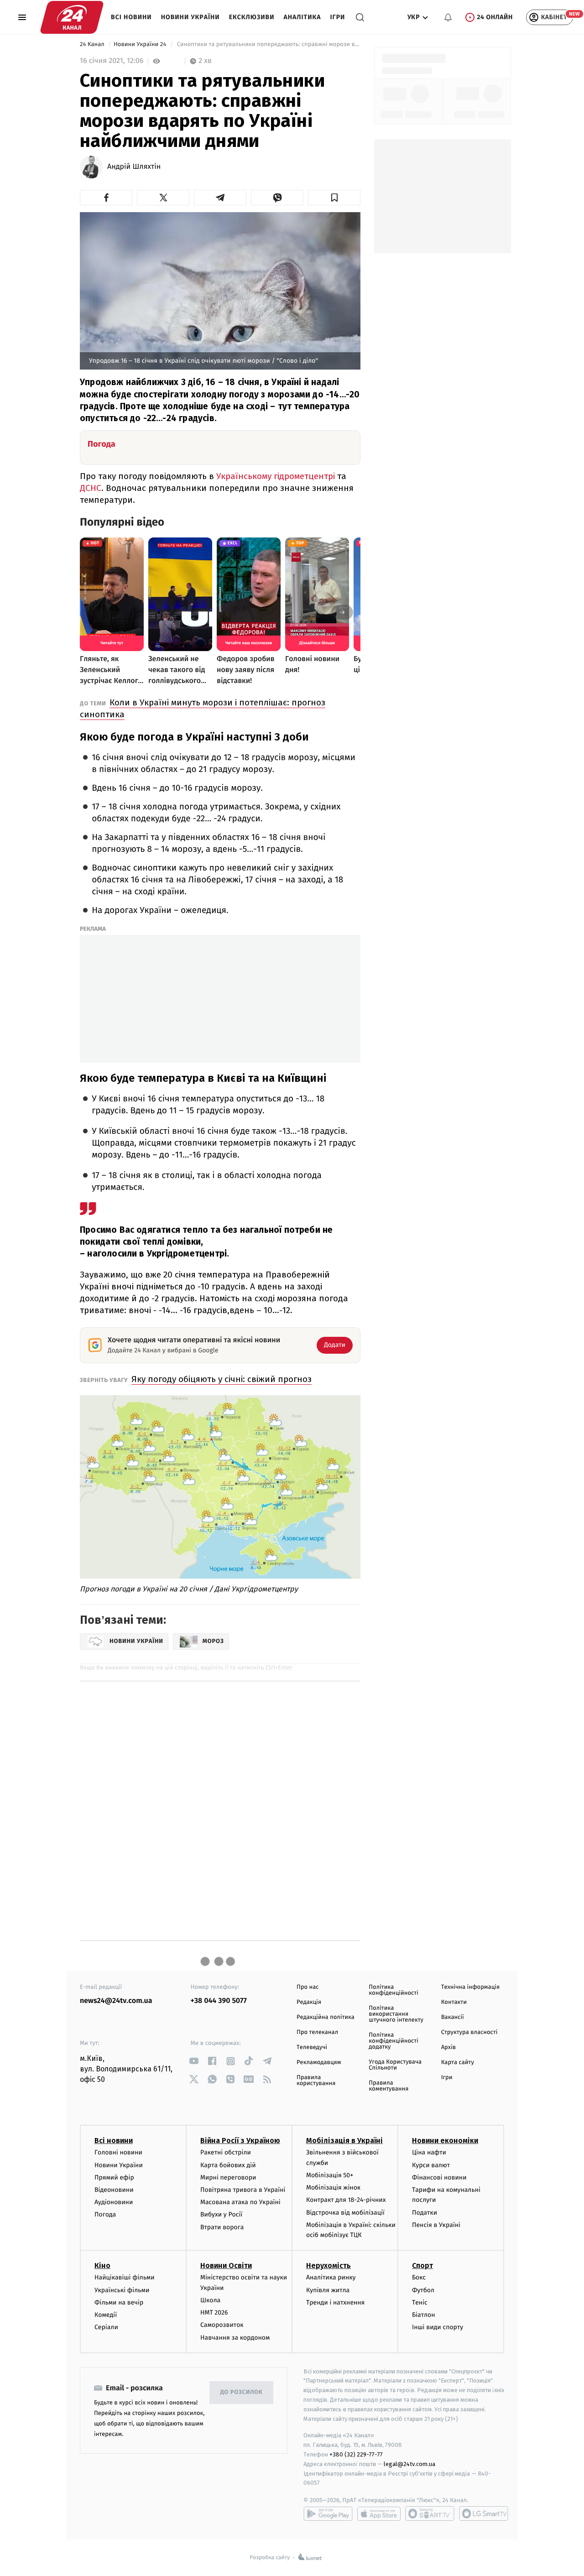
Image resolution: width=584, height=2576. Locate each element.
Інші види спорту (438, 2327)
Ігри (337, 17)
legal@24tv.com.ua (409, 2464)
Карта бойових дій (228, 2165)
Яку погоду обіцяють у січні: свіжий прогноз (222, 1379)
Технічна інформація (470, 1987)
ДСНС (91, 488)
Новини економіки (445, 2141)
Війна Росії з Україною (240, 2141)
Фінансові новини (439, 2177)
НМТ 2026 (214, 2313)
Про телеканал (317, 2032)
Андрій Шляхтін (134, 167)
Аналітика (302, 17)
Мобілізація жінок (333, 2188)
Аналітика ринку (331, 2277)
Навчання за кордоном (235, 2338)
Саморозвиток (222, 2325)
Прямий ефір (114, 2177)
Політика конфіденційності (394, 1990)
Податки (425, 2213)
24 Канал (93, 44)
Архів (448, 2047)
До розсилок (242, 2392)
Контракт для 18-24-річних (346, 2200)
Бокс (419, 2277)
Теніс (420, 2302)
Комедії (106, 2315)
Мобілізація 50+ (330, 2175)
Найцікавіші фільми (125, 2277)
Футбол (423, 2290)
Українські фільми (122, 2290)
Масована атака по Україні (240, 2202)
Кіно (102, 2266)
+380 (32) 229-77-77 (356, 2454)
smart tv (430, 2513)
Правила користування (316, 2081)
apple (379, 2513)
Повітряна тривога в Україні (243, 2190)
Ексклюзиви (252, 17)
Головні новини (118, 2152)
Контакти (454, 2002)
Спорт (422, 2266)
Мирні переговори (228, 2177)
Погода (105, 2214)
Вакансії (453, 2017)
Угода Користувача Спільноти (395, 2065)
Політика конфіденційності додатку (394, 2041)
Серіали (106, 2327)
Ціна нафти (429, 2152)
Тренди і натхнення (335, 2302)
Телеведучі (312, 2047)
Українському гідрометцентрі (276, 476)
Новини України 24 (141, 44)
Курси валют (431, 2165)
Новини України (190, 17)
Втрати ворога (222, 2227)
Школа (210, 2300)
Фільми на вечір (119, 2302)
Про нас (308, 1987)
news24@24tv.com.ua (116, 2001)
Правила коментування (388, 2086)
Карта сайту (458, 2062)
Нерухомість (328, 2266)
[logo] (72, 17)
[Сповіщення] (448, 17)
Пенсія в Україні (436, 2225)
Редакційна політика (326, 2017)
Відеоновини (114, 2190)
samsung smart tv (484, 2513)
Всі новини (131, 17)
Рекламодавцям (319, 2062)
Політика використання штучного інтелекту (396, 2014)
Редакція (309, 2002)
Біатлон (424, 2315)
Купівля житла (328, 2290)
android (328, 2513)
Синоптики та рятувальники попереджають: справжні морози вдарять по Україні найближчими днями (268, 44)
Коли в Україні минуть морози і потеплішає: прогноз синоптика (203, 708)
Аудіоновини (114, 2202)
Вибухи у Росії (221, 2214)
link (194, 2061)
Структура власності (469, 2032)
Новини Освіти (226, 2266)
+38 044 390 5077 (219, 2001)
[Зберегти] (334, 198)
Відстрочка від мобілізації (345, 2213)
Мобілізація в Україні (344, 2141)
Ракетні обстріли (226, 2152)
